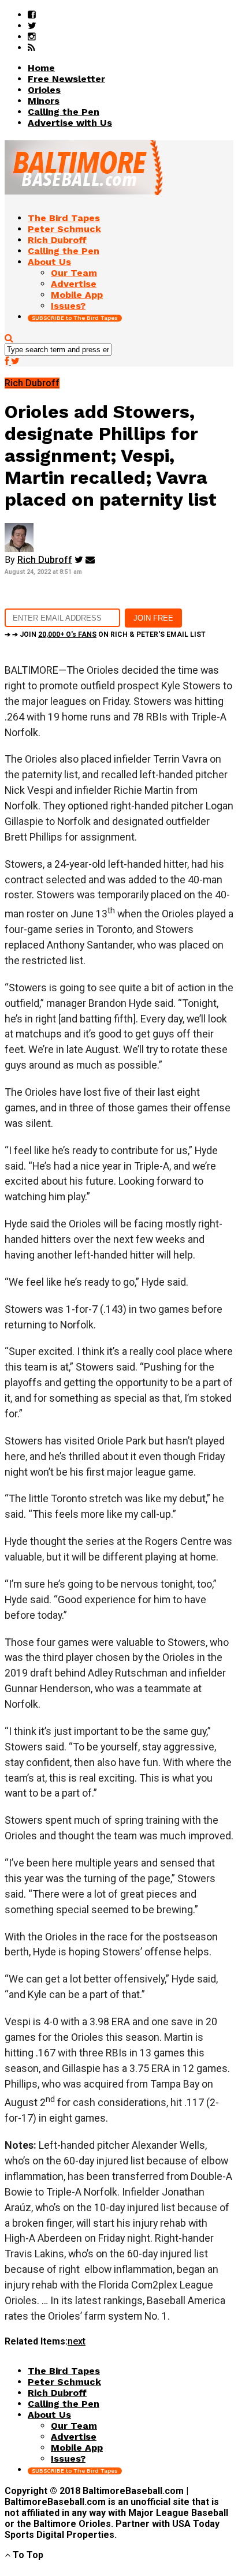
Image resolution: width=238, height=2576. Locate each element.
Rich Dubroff (45, 560)
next (77, 2341)
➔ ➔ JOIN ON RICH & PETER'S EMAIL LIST (105, 634)
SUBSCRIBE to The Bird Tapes (75, 318)
